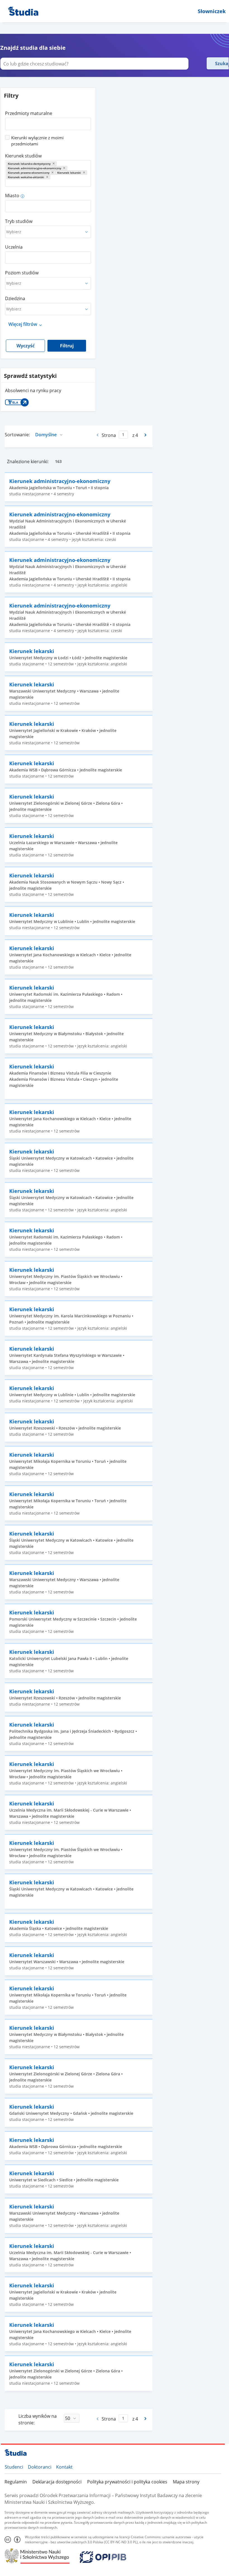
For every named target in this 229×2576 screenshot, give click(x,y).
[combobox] (48, 122)
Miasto (12, 196)
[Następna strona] (146, 435)
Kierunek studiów (23, 156)
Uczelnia (14, 247)
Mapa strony (186, 2482)
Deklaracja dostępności (57, 2482)
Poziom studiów (22, 273)
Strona (109, 435)
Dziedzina (15, 298)
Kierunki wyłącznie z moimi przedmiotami (37, 141)
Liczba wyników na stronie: (38, 2419)
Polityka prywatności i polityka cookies (127, 2482)
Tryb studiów (19, 221)
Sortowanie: (17, 435)
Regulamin (16, 2482)
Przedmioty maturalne (29, 113)
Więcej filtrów (23, 324)
